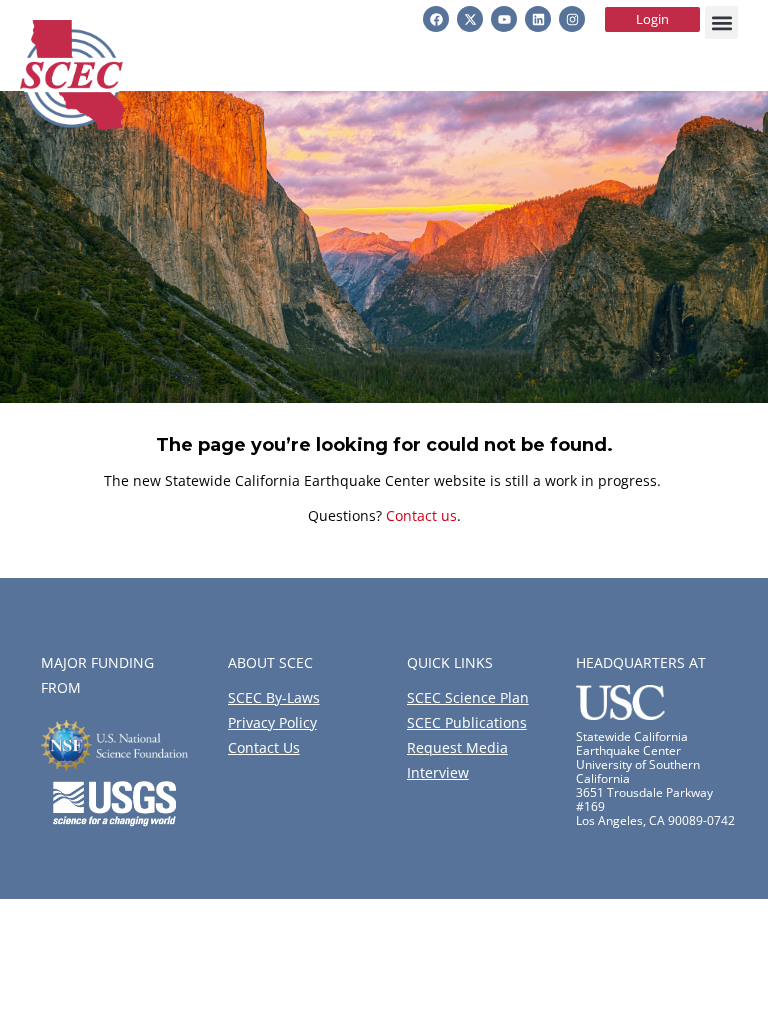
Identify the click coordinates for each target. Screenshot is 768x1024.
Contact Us (264, 747)
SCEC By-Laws (274, 697)
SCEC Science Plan (468, 697)
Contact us (421, 515)
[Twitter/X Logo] (470, 19)
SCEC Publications (467, 722)
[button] (721, 22)
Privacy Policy (272, 722)
